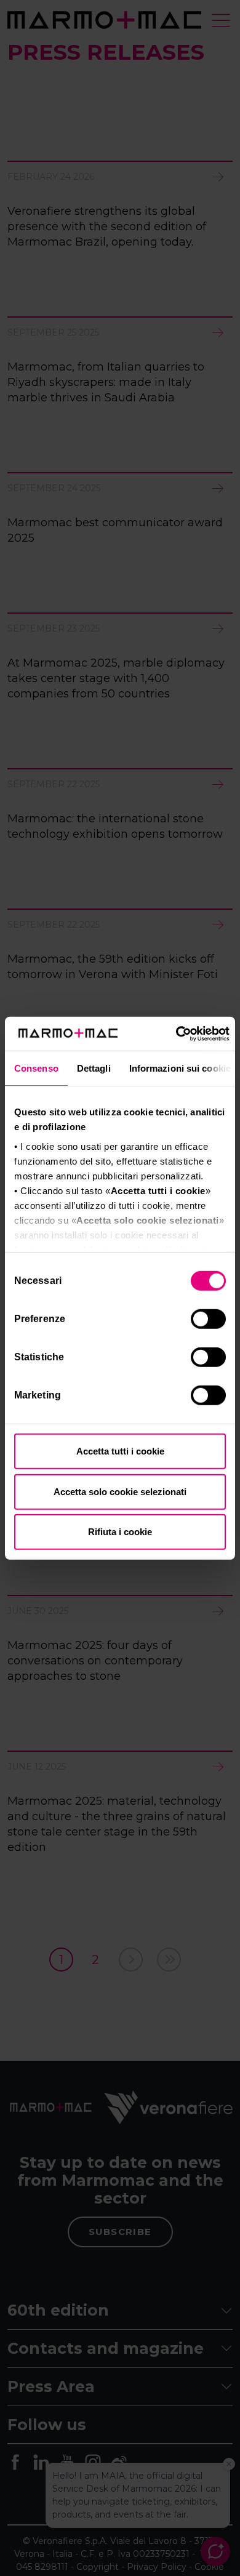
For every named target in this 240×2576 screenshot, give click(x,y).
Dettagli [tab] (94, 1068)
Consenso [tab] (36, 1068)
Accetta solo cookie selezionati (120, 1491)
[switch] (210, 1321)
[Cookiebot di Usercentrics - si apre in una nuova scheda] (176, 1033)
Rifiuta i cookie (120, 1532)
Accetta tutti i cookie (120, 1451)
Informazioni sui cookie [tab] (180, 1068)
